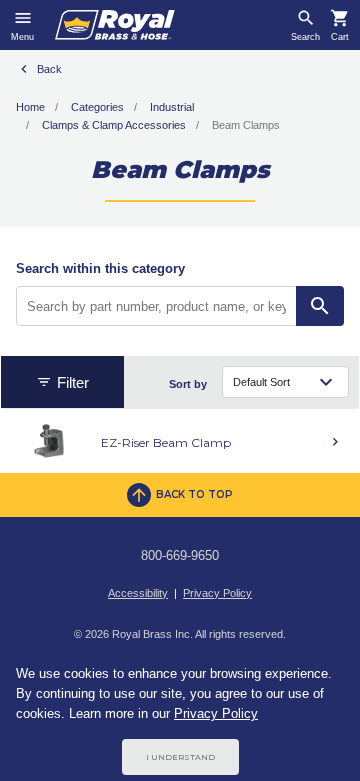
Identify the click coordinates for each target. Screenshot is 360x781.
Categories (97, 107)
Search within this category (100, 268)
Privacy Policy (217, 593)
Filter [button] (73, 382)
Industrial (172, 107)
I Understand (180, 757)
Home (30, 107)
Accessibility (138, 593)
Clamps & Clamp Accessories (114, 125)
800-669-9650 (180, 555)
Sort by (188, 384)
